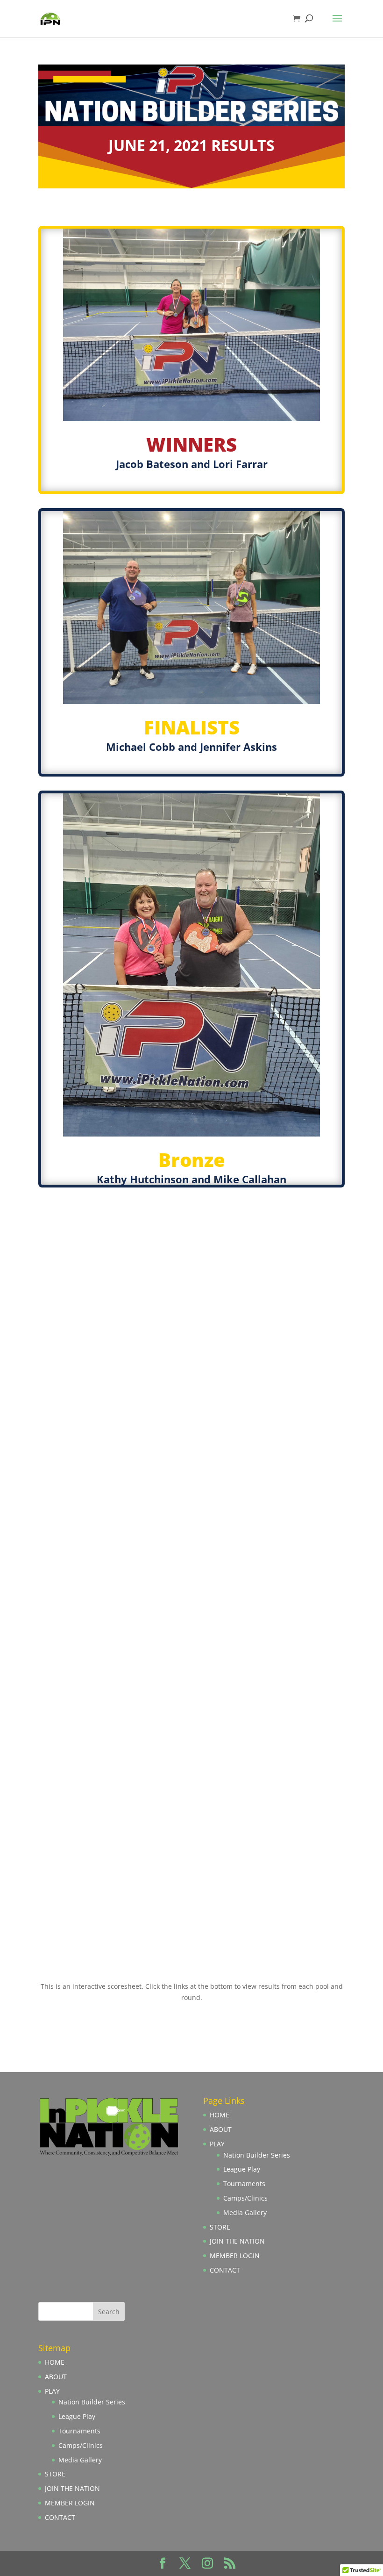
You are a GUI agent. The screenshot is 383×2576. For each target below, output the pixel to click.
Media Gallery (245, 2213)
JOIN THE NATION (237, 2241)
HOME (220, 2115)
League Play (242, 2169)
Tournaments (244, 2184)
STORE (220, 2227)
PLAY (217, 2144)
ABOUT (221, 2129)
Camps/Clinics (245, 2198)
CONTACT (225, 2270)
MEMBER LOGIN (235, 2256)
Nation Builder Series (257, 2155)
